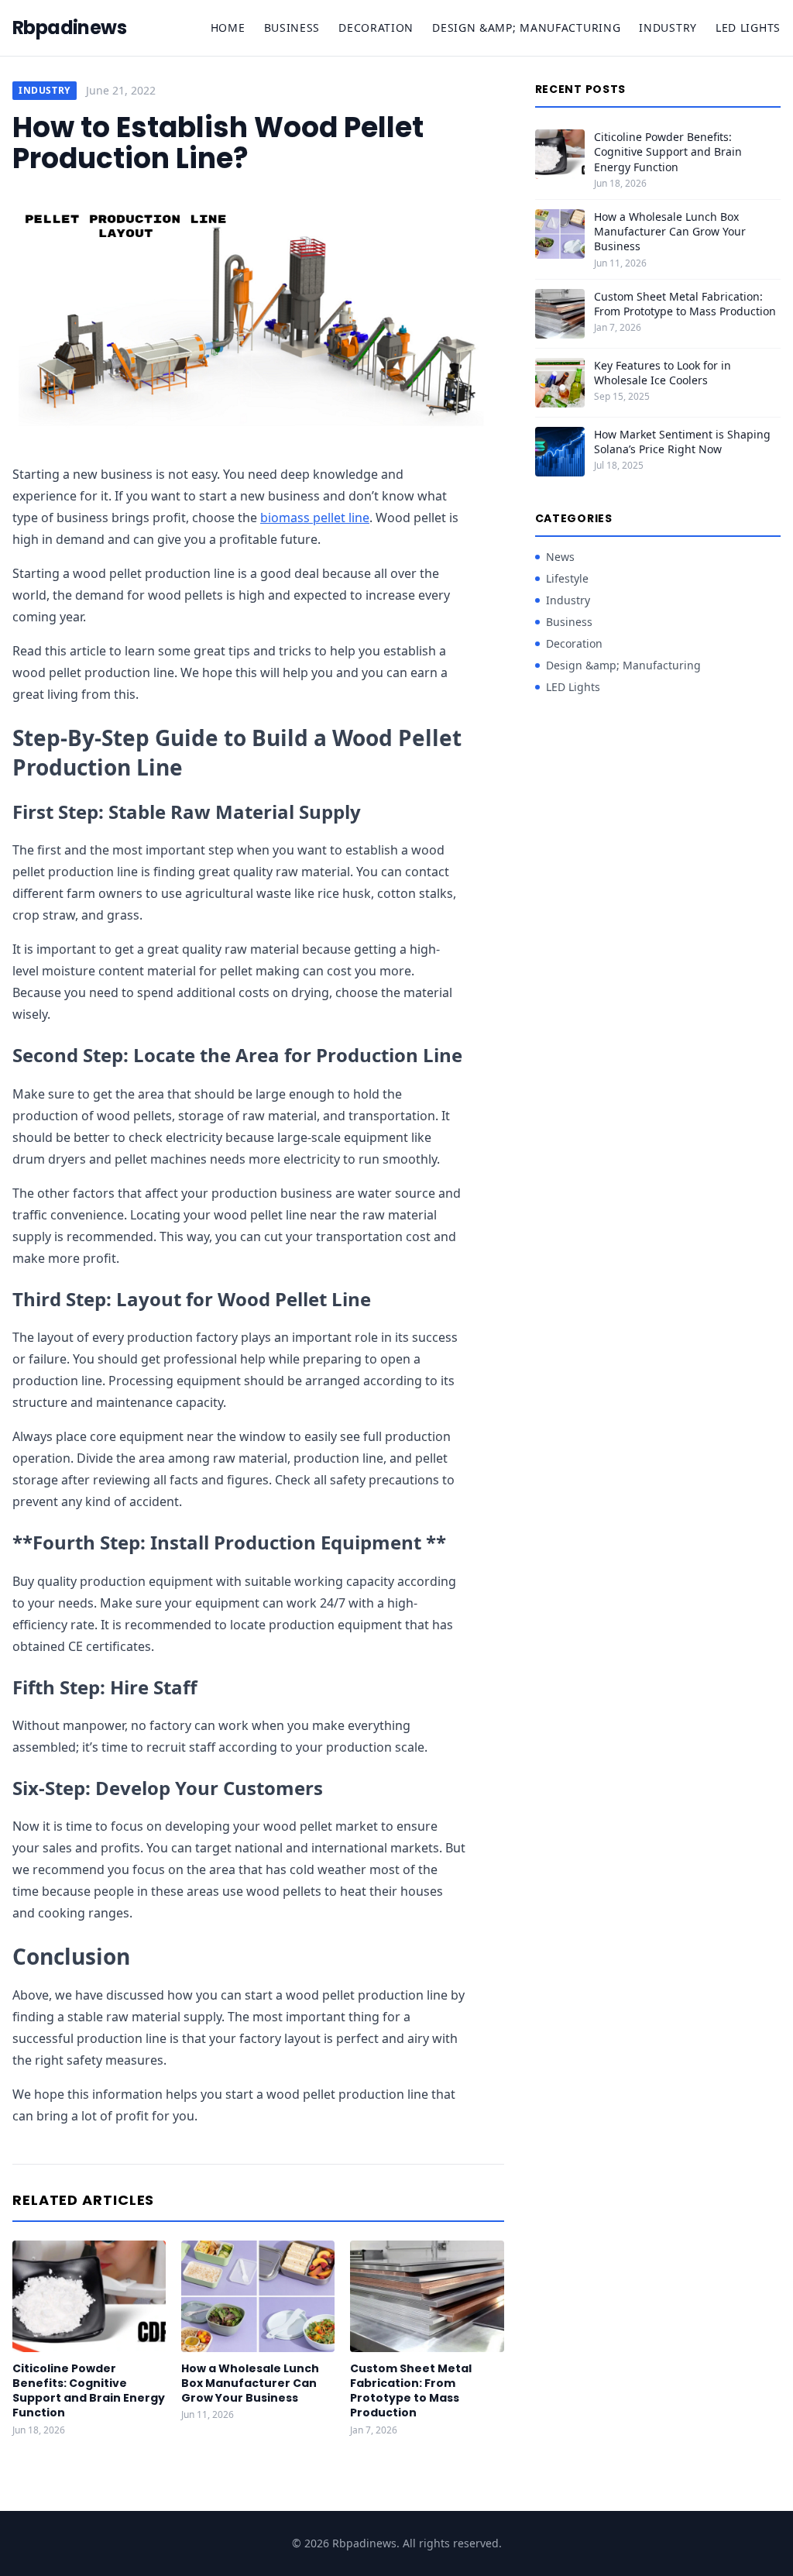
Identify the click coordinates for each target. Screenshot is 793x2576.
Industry (668, 28)
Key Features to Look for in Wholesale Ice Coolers (663, 373)
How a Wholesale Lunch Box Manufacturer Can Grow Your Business (250, 2383)
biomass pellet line (315, 518)
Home (228, 28)
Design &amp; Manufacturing (526, 28)
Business (292, 28)
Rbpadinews (69, 28)
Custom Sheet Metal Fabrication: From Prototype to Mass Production (411, 2391)
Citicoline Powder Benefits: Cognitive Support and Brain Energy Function (89, 2391)
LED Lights (748, 28)
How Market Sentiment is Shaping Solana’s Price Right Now (682, 442)
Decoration (376, 28)
